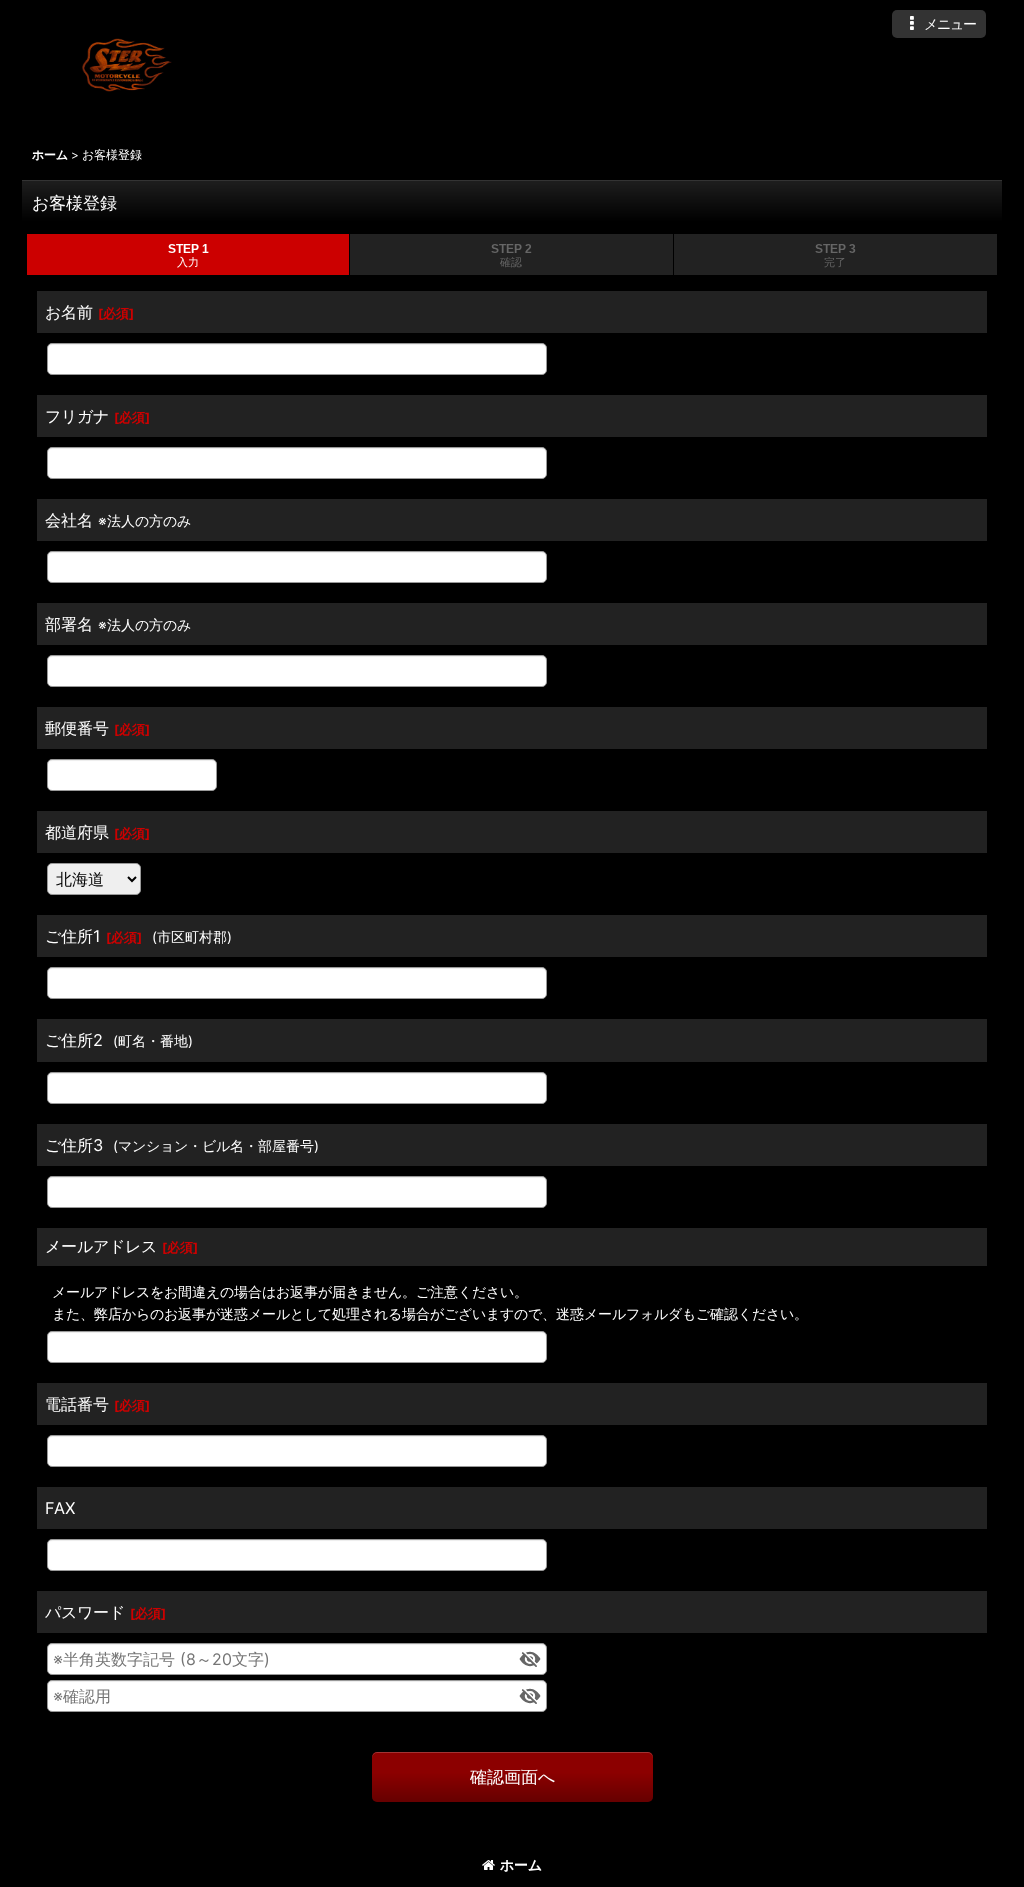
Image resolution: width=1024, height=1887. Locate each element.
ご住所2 (74, 1040)
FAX (60, 1508)
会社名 (69, 520)
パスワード (85, 1612)
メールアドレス (101, 1246)
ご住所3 (74, 1145)
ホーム (521, 1864)
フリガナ (77, 416)
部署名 (69, 624)
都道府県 (77, 832)
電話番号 (77, 1404)
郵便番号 (77, 728)
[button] (939, 24)
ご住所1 (73, 936)
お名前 (69, 312)
